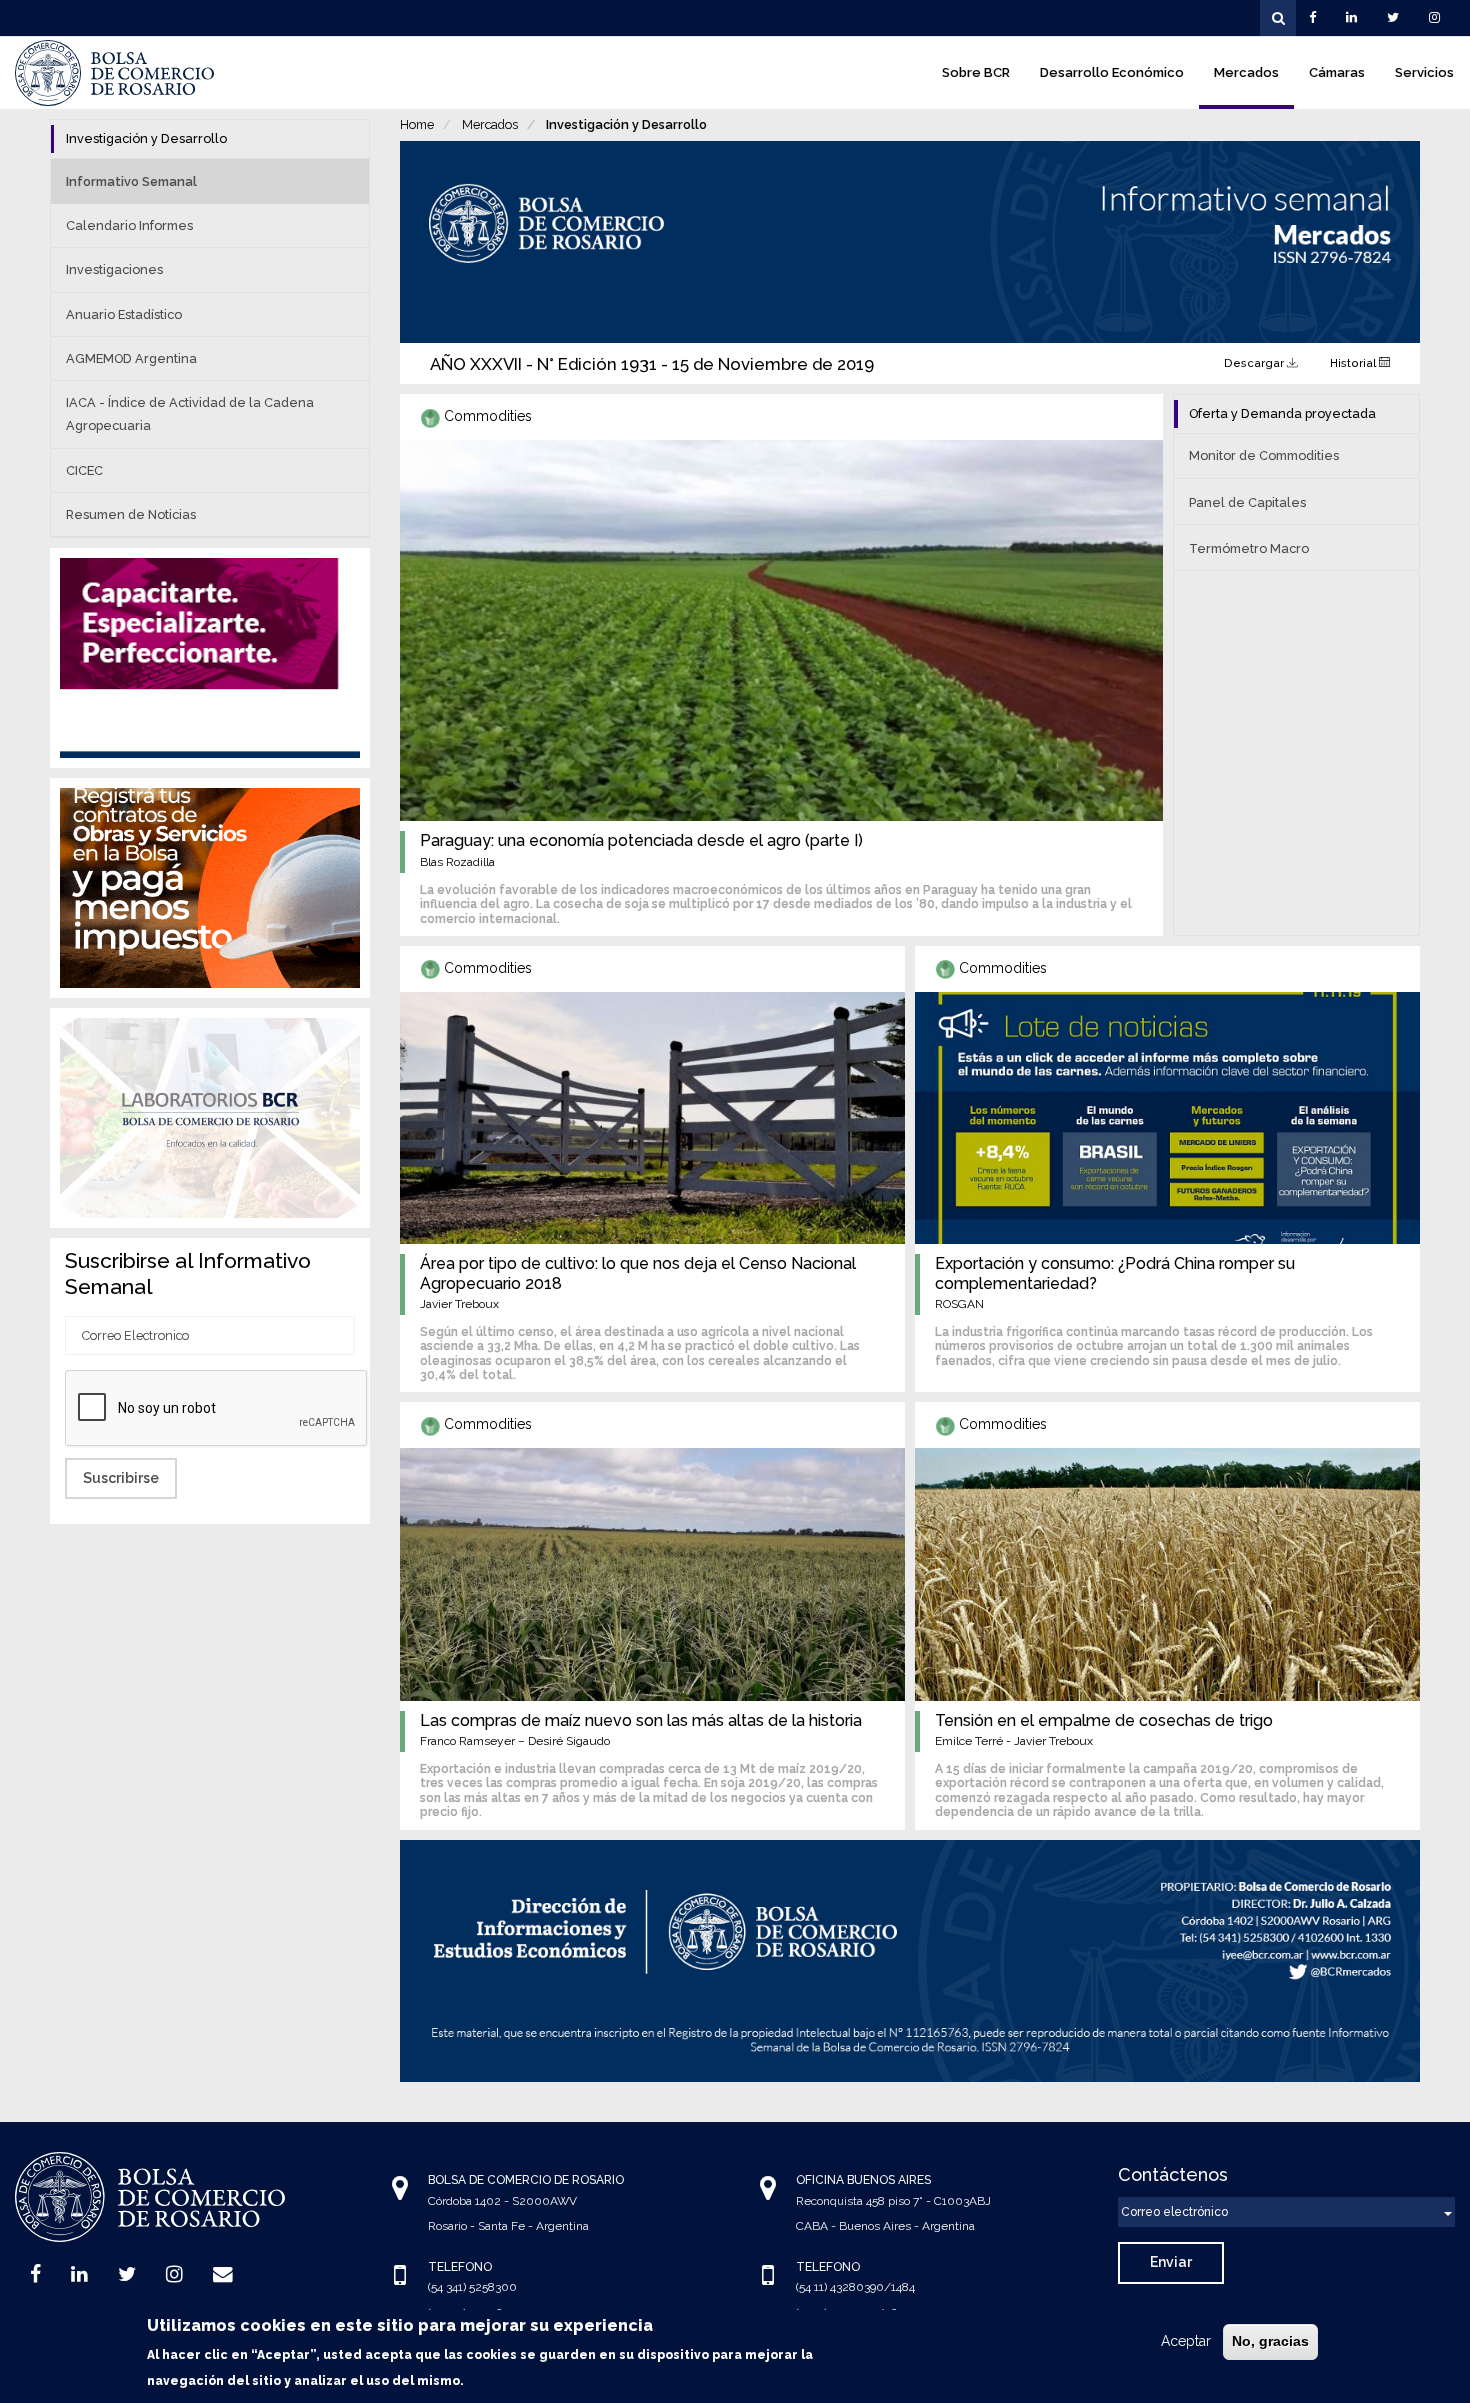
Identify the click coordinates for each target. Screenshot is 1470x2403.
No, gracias (1270, 2341)
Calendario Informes (129, 225)
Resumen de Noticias (131, 514)
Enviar (1171, 2262)
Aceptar (1186, 2341)
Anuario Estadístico (124, 314)
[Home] (115, 73)
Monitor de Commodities (1264, 455)
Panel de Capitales (1247, 502)
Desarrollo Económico (1112, 72)
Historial (1354, 363)
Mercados (1246, 72)
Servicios (1424, 72)
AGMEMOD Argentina (131, 358)
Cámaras (1337, 72)
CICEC (84, 470)
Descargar (1255, 363)
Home (417, 124)
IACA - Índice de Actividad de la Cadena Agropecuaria (190, 414)
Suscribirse (121, 1478)
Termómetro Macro (1249, 548)
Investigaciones (114, 269)
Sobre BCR (976, 72)
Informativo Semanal (131, 181)
